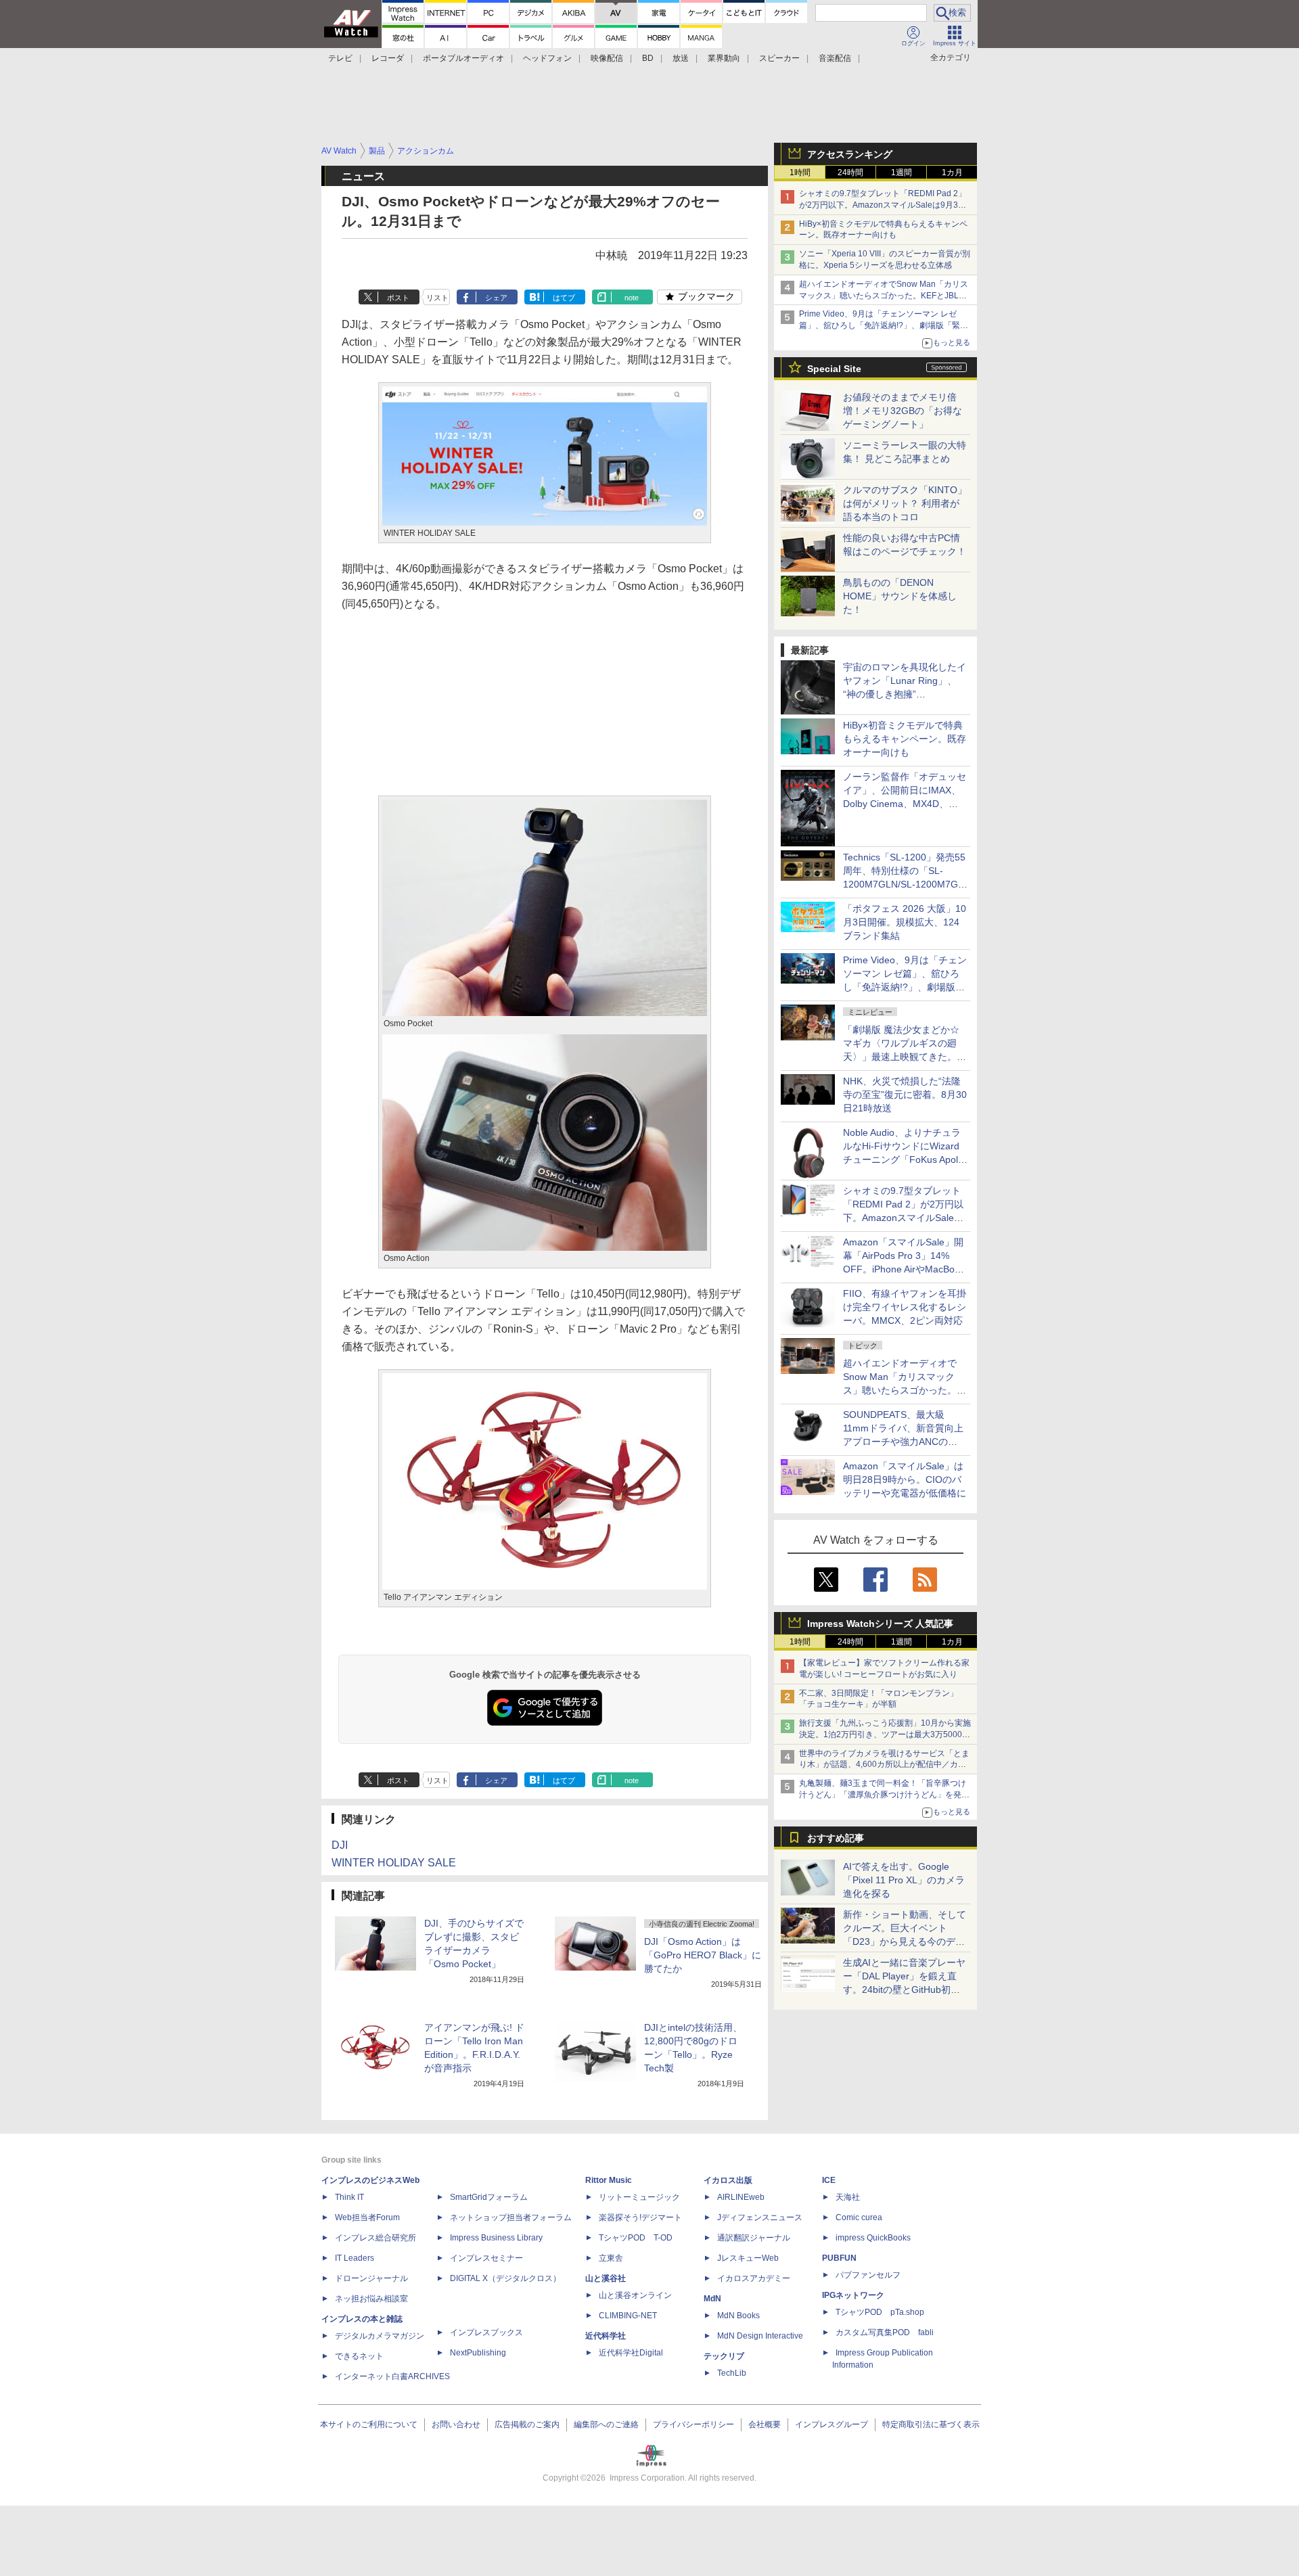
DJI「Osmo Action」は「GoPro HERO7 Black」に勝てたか (703, 1955)
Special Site (834, 369)
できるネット (359, 2356)
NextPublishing (478, 2353)
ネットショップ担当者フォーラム (511, 2217)
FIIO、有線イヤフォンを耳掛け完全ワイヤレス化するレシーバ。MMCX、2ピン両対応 (905, 1307)
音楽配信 (835, 58)
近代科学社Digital (631, 2353)
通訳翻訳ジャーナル (754, 2238)
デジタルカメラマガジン (380, 2336)
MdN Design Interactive (760, 2336)
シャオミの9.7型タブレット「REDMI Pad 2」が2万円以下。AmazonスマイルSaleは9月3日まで (883, 205)
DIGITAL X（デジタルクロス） (505, 2278)
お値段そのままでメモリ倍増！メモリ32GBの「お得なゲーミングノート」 (903, 411)
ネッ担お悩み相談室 (371, 2299)
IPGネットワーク (853, 2295)
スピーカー (779, 58)
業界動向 (724, 58)
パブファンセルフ (868, 2275)
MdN (712, 2299)
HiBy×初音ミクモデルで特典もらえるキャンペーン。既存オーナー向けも (905, 739)
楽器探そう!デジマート (640, 2217)
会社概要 (765, 2424)
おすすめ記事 (836, 1838)
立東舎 (611, 2258)
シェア (496, 298)
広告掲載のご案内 (527, 2424)
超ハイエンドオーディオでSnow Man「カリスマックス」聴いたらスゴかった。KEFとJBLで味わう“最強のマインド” (884, 296)
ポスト (398, 298)
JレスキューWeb (748, 2258)
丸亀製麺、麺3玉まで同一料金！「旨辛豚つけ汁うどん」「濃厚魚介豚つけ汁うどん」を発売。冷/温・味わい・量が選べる (883, 1795)
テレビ (340, 58)
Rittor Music (609, 2180)
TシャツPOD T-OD (636, 2238)
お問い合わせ (456, 2424)
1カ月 (952, 172)
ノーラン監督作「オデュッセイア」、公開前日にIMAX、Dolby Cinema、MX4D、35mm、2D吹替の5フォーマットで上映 (905, 804)
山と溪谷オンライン (635, 2295)
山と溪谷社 (606, 2278)
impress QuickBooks (873, 2238)
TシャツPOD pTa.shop (880, 2312)
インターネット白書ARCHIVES (392, 2376)
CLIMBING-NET (628, 2316)
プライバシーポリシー (693, 2424)
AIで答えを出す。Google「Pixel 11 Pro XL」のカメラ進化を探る (904, 1880)
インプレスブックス (486, 2332)
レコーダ (388, 58)
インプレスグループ (831, 2424)
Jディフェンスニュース (760, 2217)
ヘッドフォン (547, 58)
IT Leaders (355, 2258)
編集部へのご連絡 (606, 2424)
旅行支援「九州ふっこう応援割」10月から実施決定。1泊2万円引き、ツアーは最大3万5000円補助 (885, 1734)
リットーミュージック (639, 2197)
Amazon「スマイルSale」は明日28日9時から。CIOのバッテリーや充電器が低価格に (905, 1479)
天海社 (848, 2197)
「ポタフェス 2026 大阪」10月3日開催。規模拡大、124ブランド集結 (905, 922)
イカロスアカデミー (754, 2278)
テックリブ (724, 2356)
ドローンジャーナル (371, 2278)
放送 (681, 58)
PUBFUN (839, 2258)
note (632, 298)
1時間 (800, 172)
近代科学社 (606, 2336)
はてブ (564, 298)
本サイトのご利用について (369, 2424)
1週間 (902, 172)
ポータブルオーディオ (463, 58)
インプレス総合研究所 (375, 2238)
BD (648, 58)
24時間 (850, 172)
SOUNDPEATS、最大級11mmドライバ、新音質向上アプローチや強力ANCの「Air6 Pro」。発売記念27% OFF (903, 1442)
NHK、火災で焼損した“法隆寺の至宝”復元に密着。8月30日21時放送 (905, 1095)
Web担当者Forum (367, 2217)
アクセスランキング (850, 154)
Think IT (349, 2197)
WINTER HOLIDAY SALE (394, 1863)
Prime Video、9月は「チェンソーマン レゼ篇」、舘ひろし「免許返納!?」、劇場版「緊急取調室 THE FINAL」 (884, 325)
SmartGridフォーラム (489, 2197)
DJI (340, 1845)
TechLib (732, 2373)
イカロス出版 (728, 2180)
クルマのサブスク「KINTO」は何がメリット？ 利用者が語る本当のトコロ (905, 503)
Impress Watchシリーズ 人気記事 (880, 1624)
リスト (437, 298)
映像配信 (607, 58)
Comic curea (859, 2217)
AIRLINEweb (741, 2197)
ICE (829, 2180)
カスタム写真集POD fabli (885, 2332)
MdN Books (738, 2316)
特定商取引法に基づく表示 (931, 2424)
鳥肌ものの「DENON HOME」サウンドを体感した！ (900, 596)
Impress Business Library (496, 2238)
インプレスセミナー (486, 2258)
